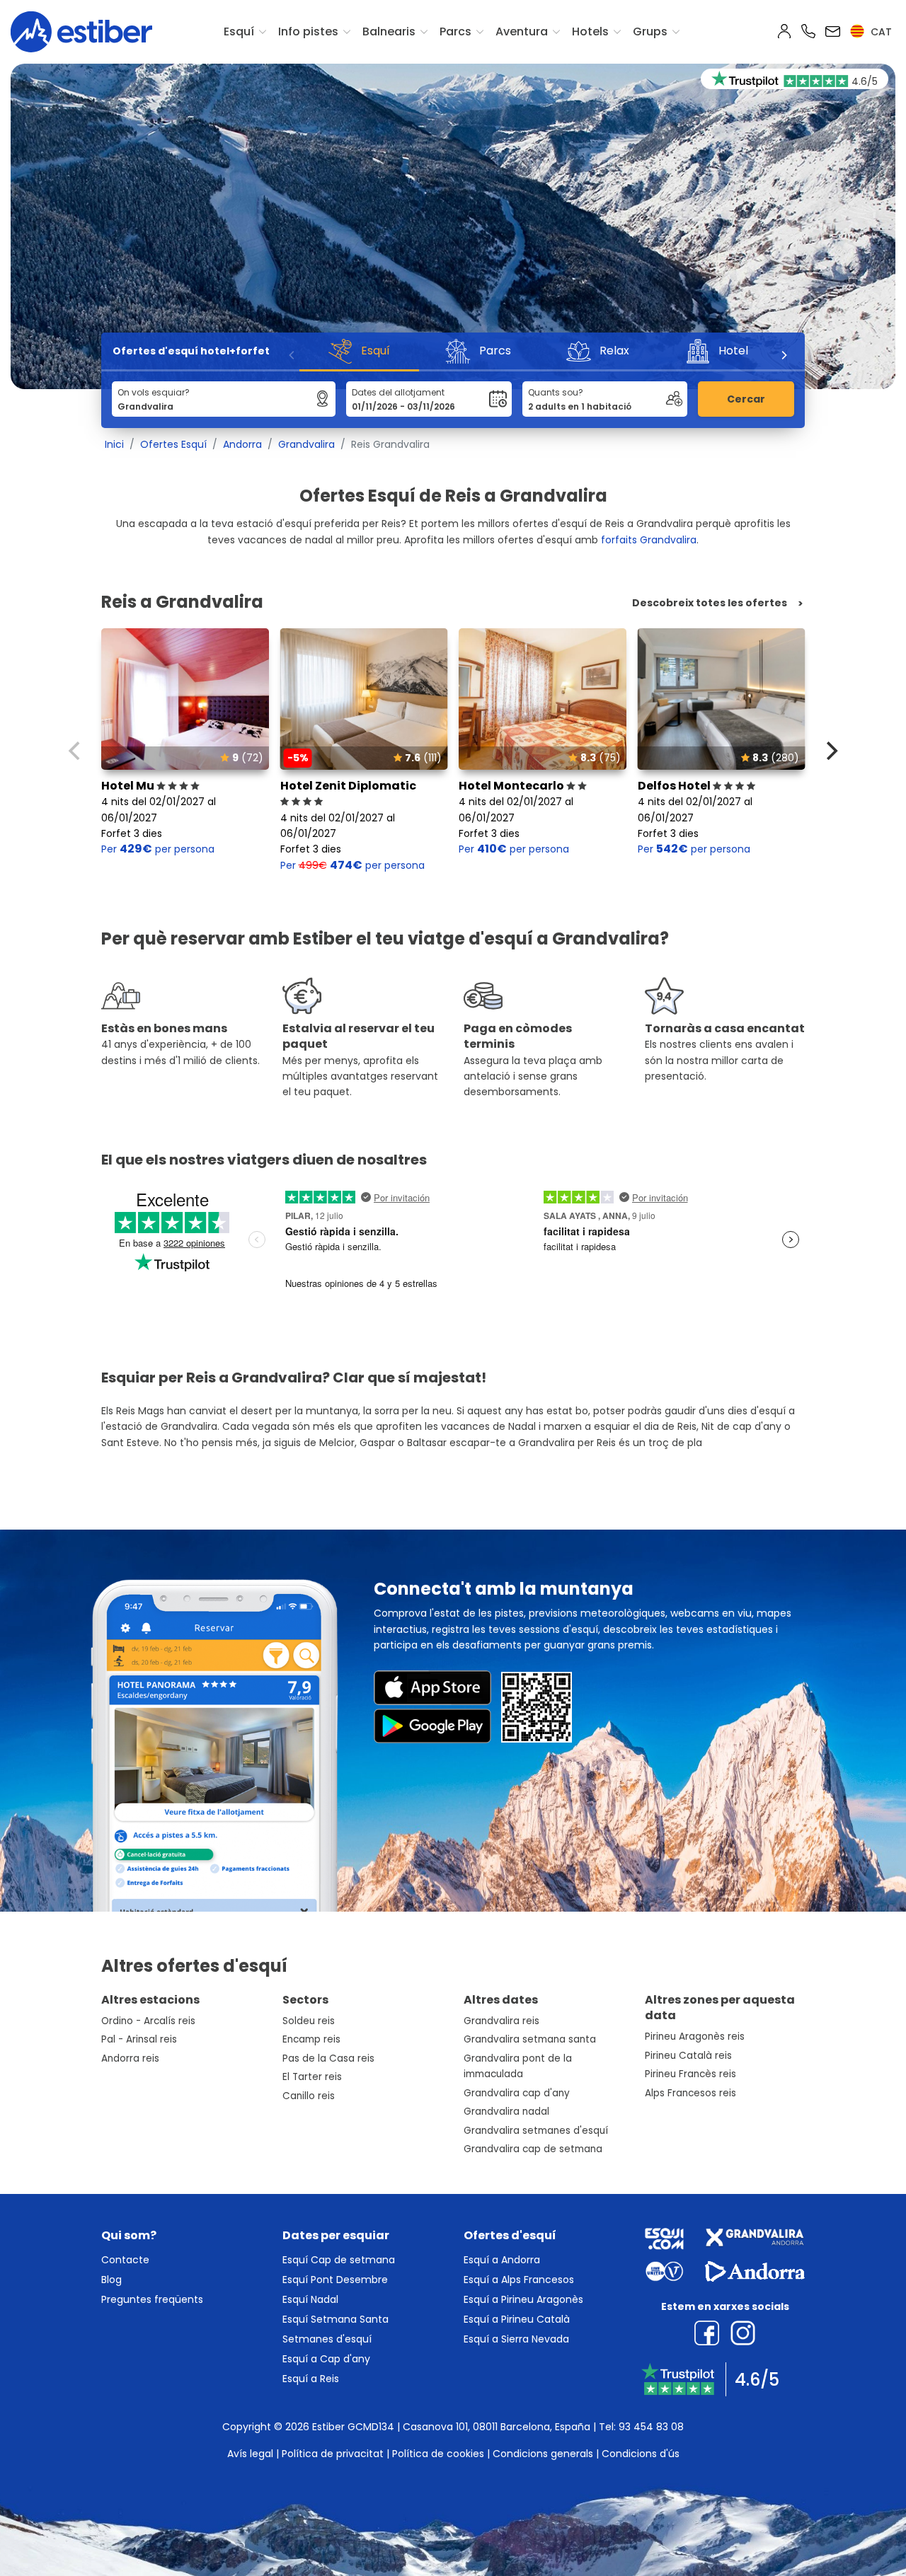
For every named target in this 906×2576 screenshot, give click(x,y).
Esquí (239, 31)
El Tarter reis (312, 2077)
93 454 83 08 (651, 2427)
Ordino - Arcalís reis (148, 2021)
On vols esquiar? (154, 392)
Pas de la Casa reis (328, 2058)
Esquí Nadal (310, 2299)
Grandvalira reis (501, 2021)
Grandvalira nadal (506, 2112)
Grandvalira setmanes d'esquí (536, 2131)
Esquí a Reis (311, 2379)
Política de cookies (438, 2454)
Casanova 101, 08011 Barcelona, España (497, 2427)
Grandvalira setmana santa (530, 2039)
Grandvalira (306, 444)
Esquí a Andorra (502, 2260)
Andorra (242, 444)
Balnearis (389, 31)
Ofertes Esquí (173, 444)
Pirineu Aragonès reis (695, 2037)
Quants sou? (556, 392)
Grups (650, 31)
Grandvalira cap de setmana (533, 2149)
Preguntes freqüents (152, 2299)
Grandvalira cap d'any (517, 2093)
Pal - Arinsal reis (139, 2039)
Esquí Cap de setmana (339, 2260)
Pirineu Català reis (688, 2056)
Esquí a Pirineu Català (517, 2319)
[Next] (784, 355)
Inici (114, 444)
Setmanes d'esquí (327, 2339)
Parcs (455, 31)
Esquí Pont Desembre (335, 2280)
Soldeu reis (309, 2021)
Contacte (125, 2260)
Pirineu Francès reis (690, 2074)
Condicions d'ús (641, 2454)
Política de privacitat (333, 2454)
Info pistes (308, 31)
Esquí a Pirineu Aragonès (523, 2299)
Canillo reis (309, 2096)
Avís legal (250, 2454)
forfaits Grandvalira (649, 540)
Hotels (590, 31)
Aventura (522, 31)
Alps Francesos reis (690, 2093)
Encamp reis (311, 2039)
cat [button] (880, 32)
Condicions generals (543, 2454)
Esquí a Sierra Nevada (516, 2339)
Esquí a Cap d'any (326, 2359)
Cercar (746, 399)
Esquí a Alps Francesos (519, 2280)
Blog (111, 2280)
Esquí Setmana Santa (336, 2319)
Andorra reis (130, 2058)
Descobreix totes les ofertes (710, 603)
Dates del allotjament (398, 392)
